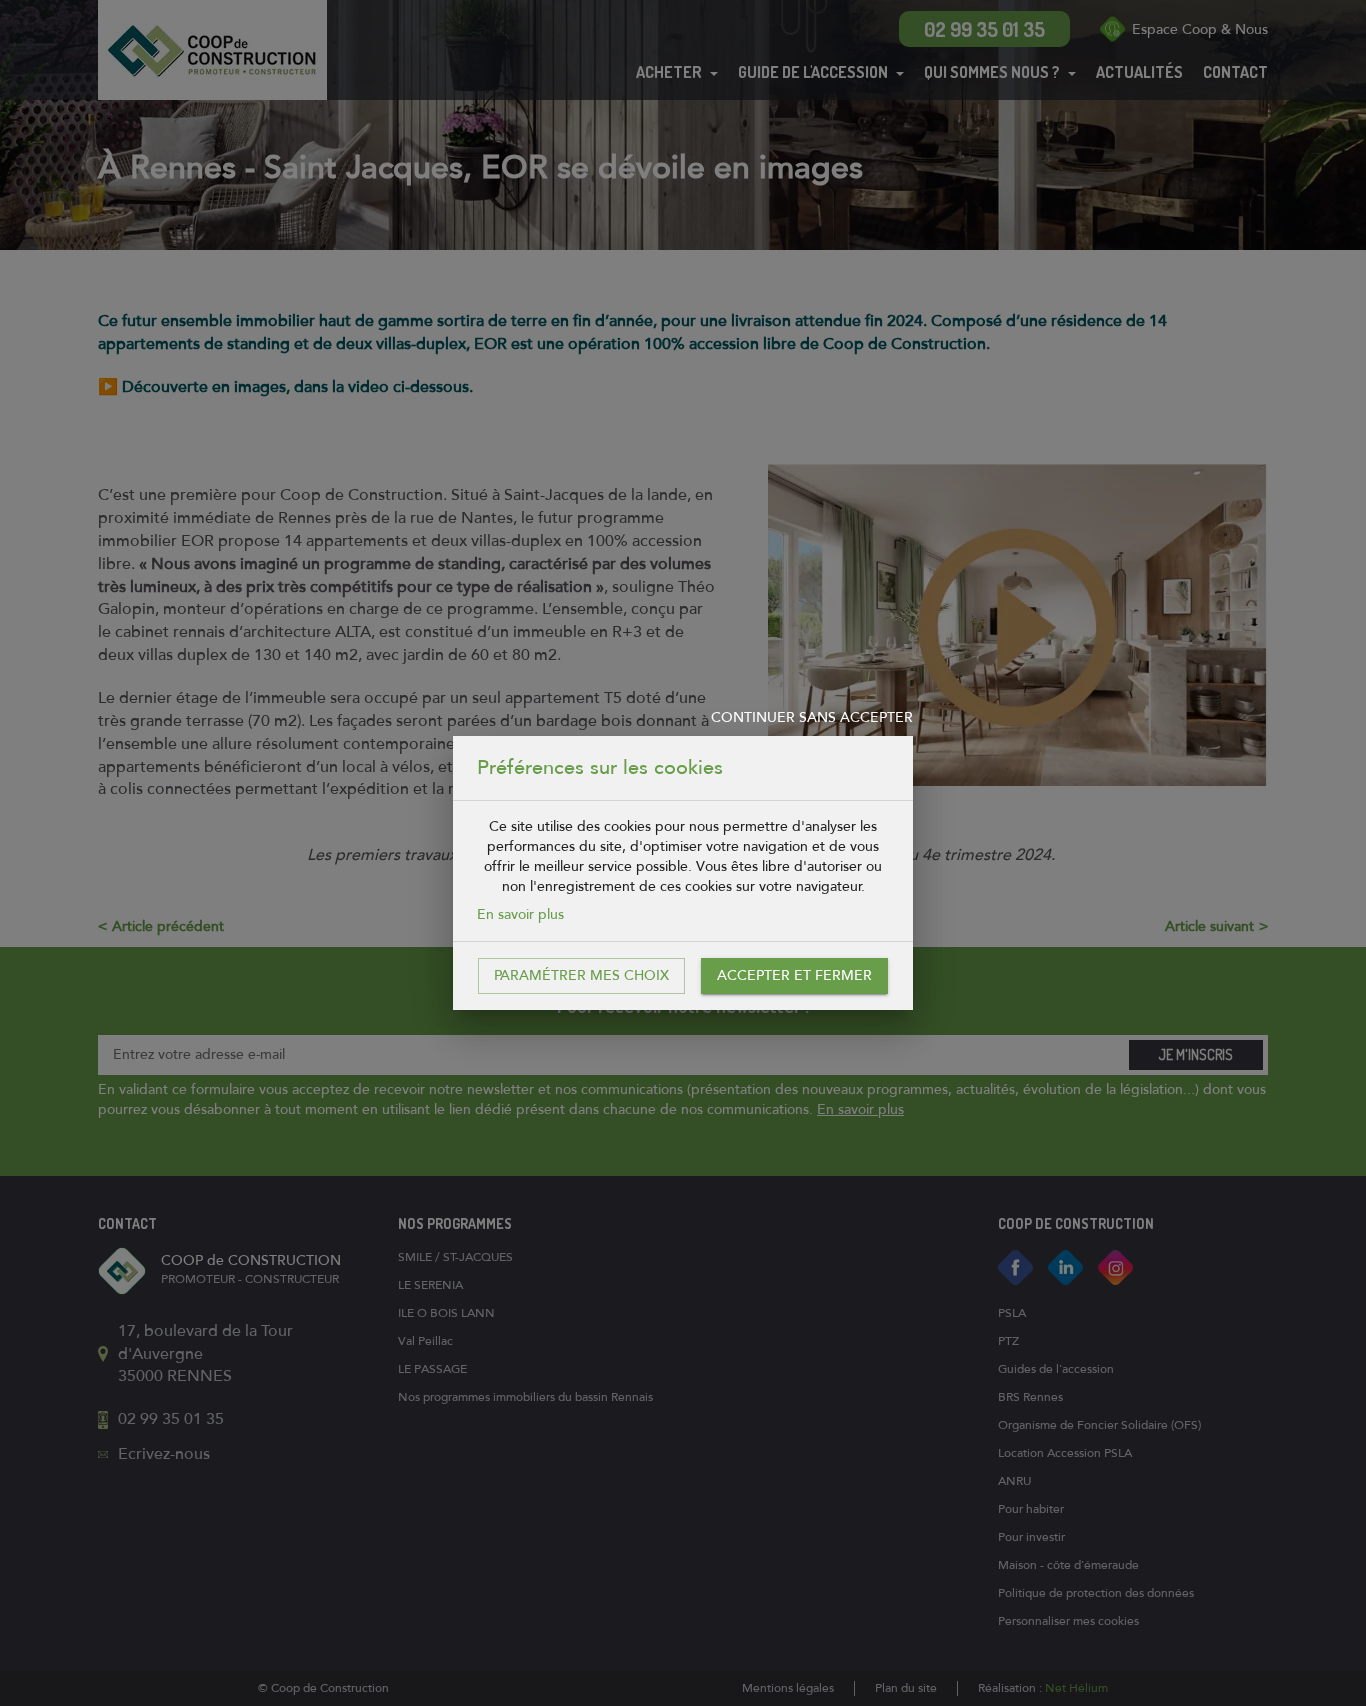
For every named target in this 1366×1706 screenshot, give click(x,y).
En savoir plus (520, 914)
